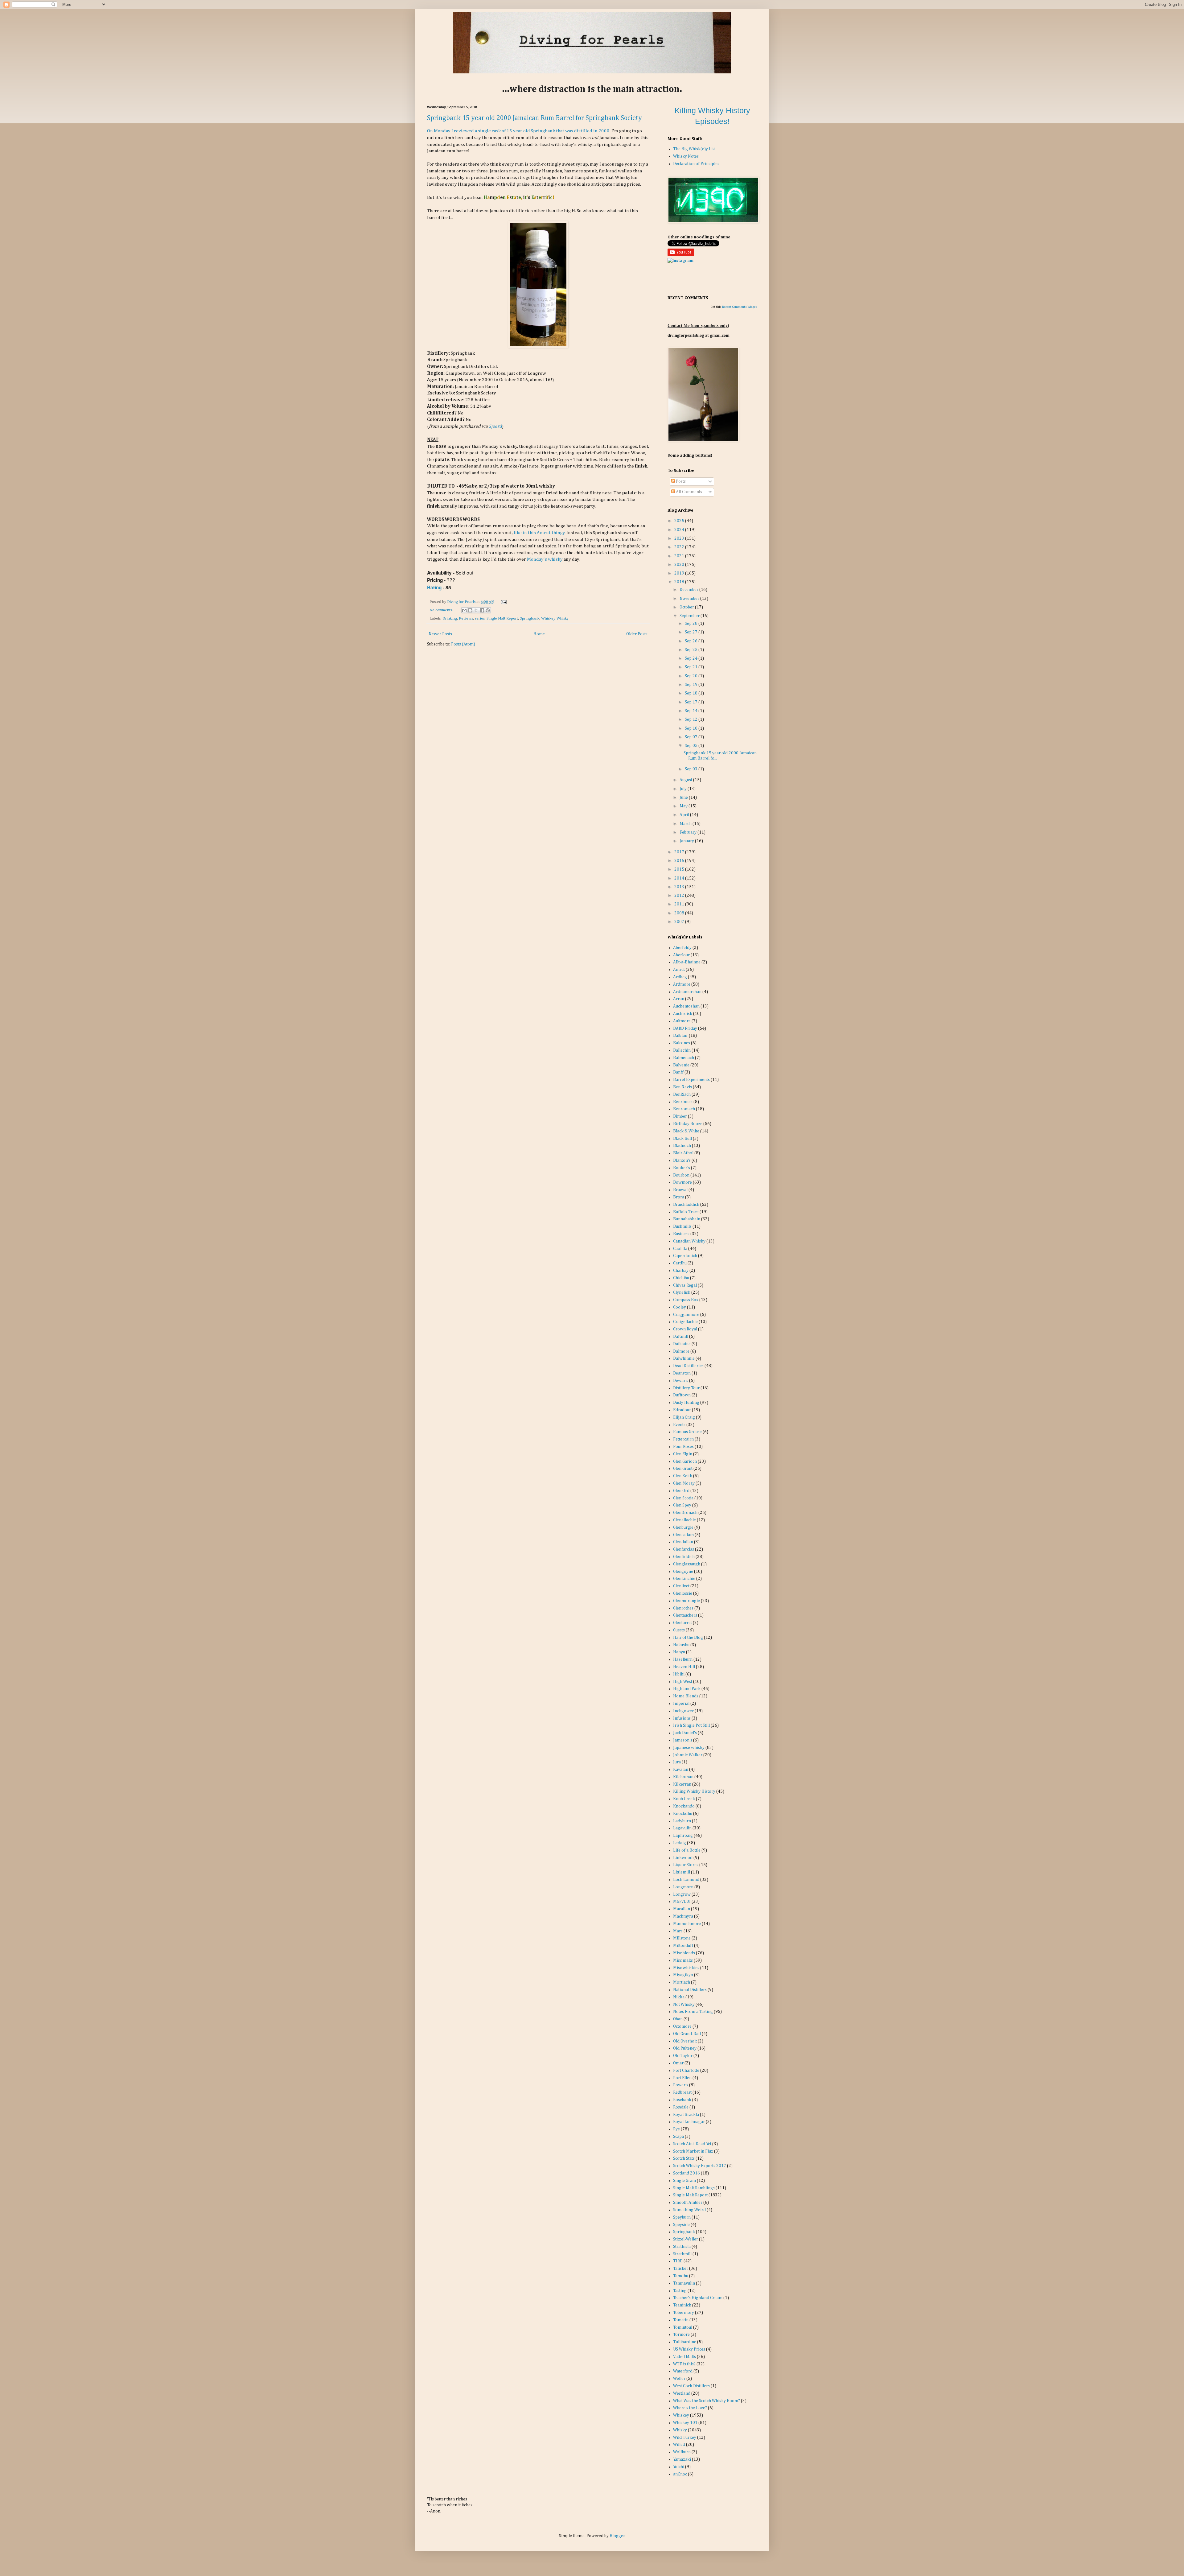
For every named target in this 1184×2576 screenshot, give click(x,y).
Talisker (681, 2269)
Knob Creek (684, 1799)
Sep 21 (692, 667)
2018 (680, 582)
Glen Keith (683, 1476)
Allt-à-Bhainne (687, 962)
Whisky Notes (686, 156)
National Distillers (690, 1990)
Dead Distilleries (688, 1366)
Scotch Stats (684, 2158)
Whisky (563, 618)
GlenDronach (685, 1513)
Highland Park (687, 1689)
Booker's (682, 1168)
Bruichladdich (686, 1205)
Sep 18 (692, 693)
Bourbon (681, 1175)
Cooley (680, 1307)
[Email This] (464, 610)
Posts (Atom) (463, 644)
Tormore (681, 2335)
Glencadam (683, 1535)
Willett (679, 2445)
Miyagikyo (683, 1975)
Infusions (682, 1718)
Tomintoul (683, 2327)
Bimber (680, 1116)
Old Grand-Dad (687, 2034)
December (689, 590)
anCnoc (680, 2474)
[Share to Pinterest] (488, 610)
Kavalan (681, 1770)
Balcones (682, 1043)
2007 (680, 922)
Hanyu (679, 1652)
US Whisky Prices (689, 2349)
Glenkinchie (684, 1579)
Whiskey (548, 618)
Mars (678, 1931)
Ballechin (682, 1050)
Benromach (684, 1109)
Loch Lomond (686, 1880)
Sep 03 (692, 769)
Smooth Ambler (688, 2203)
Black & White (686, 1131)
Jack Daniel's (685, 1733)
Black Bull (682, 1139)
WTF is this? (684, 2364)
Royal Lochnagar (689, 2122)
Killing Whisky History (694, 1791)
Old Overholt (685, 2041)
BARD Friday (685, 1028)
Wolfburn (682, 2452)
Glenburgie (683, 1527)
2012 (680, 896)
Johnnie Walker (688, 1755)
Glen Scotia (683, 1498)
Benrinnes (683, 1102)
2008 (680, 913)
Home (539, 634)
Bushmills (682, 1226)
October (687, 607)
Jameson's (683, 1740)
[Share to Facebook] (482, 610)
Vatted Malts (684, 2357)
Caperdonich (685, 1256)
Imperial (681, 1704)
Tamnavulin (684, 2283)
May (684, 806)
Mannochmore (687, 1924)
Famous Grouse (687, 1432)
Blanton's (682, 1160)
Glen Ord (681, 1491)
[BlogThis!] (470, 610)
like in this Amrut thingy (539, 533)
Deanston (682, 1373)
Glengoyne (683, 1572)
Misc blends (684, 1953)
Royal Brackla (686, 2115)
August (686, 780)
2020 (680, 565)
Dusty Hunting (686, 1403)
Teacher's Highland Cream (698, 2298)
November (690, 599)
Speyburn (682, 2217)
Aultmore (682, 1021)
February (689, 832)
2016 (680, 861)
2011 (680, 904)
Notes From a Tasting (693, 2012)
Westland (682, 2393)
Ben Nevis (682, 1087)
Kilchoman (683, 1777)
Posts (680, 481)
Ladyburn (682, 1821)
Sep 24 (692, 658)
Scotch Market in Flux (693, 2151)
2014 (680, 878)
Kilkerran (682, 1784)
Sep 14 (692, 711)
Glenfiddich (684, 1557)
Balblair (680, 1036)
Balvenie (681, 1065)
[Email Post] (503, 602)
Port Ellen (682, 2078)
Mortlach (682, 1982)
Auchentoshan (686, 1006)
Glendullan (683, 1542)
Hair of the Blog (688, 1638)
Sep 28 (692, 624)
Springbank (530, 618)
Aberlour (681, 955)
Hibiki (679, 1674)
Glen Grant (683, 1469)
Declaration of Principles (696, 164)
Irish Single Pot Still (691, 1725)
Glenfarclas (684, 1549)
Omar (678, 2063)
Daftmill (681, 1337)
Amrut (679, 970)
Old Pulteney (685, 2048)
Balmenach (684, 1058)
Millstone (682, 1938)
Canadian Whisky (689, 1241)
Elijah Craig (684, 1417)
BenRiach (682, 1094)
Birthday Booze (688, 1124)
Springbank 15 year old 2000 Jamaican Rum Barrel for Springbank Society (534, 118)
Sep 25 (692, 650)
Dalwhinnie (684, 1358)
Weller (679, 2379)
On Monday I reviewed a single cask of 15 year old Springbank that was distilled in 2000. (519, 131)
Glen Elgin (683, 1454)
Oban (678, 2019)
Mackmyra (683, 1916)
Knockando (684, 1806)
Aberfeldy (682, 948)
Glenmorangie (687, 1601)
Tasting (680, 2291)
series (480, 618)
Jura (677, 1762)
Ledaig (680, 1843)
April (685, 815)
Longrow (682, 1894)
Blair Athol (683, 1153)
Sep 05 (692, 746)
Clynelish (682, 1292)
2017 (680, 852)
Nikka (679, 1997)
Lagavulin (682, 1828)
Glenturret (682, 1623)
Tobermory (684, 2313)
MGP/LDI (682, 1902)
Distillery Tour (686, 1388)
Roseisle (681, 2107)
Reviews (466, 618)
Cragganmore (686, 1315)
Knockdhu (683, 1814)
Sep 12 (692, 719)
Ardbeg (680, 977)
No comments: (442, 610)
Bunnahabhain (687, 1219)
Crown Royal (685, 1329)
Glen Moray (684, 1483)
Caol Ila (680, 1249)
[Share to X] (476, 610)
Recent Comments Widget (740, 307)
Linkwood (683, 1858)
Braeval (680, 1190)
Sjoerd (495, 426)
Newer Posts (440, 634)
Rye (676, 2129)
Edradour (682, 1410)
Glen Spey (682, 1505)
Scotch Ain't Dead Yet (692, 2144)
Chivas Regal (685, 1285)
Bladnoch (682, 1146)
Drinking (450, 618)
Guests (679, 1630)
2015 (680, 869)
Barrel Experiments (691, 1080)
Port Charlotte (686, 2071)
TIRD (678, 2261)
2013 (680, 887)
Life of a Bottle (687, 1850)
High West (683, 1682)
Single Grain (684, 2181)
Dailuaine (682, 1344)
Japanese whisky (689, 1748)
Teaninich (682, 2305)
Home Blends (686, 1696)
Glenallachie (684, 1520)
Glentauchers (685, 1615)
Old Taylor (683, 2056)
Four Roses (683, 1447)
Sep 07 (692, 737)
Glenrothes (683, 1608)
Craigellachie (685, 1322)
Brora (679, 1197)
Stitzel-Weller (686, 2239)
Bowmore (682, 1182)
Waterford (683, 2371)
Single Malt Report (502, 618)
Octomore (682, 2026)
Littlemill (682, 1872)
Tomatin (681, 2320)
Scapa (678, 2137)
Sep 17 (692, 702)
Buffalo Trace (686, 1212)
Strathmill (682, 2254)
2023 (680, 538)
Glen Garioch (685, 1461)
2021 (680, 556)
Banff (678, 1072)
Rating (434, 587)
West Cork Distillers (691, 2386)
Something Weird (689, 2210)
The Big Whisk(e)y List (694, 149)
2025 (680, 521)
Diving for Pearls (462, 602)
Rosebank (682, 2100)
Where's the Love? (690, 2408)
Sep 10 (692, 728)
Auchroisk (683, 1014)
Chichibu (681, 1278)
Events (679, 1425)
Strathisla (682, 2247)
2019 (680, 573)
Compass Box (686, 1300)
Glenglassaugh (687, 1564)
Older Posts (637, 634)
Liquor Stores (686, 1865)
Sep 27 (692, 632)
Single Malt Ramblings (694, 2188)
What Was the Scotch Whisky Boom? (707, 2401)
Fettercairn (683, 1439)
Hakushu (681, 1645)
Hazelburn (683, 1659)
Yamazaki (682, 2459)
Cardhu (680, 1263)
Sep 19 (692, 685)
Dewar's (681, 1381)
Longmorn (683, 1887)
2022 (680, 547)
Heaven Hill (684, 1667)
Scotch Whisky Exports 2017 (700, 2166)
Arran (679, 999)
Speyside (681, 2225)
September (690, 616)
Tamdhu (681, 2276)
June (684, 798)
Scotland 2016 (687, 2173)
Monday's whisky (545, 559)
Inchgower (683, 1711)
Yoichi (679, 2467)
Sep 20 (692, 676)
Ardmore (682, 984)
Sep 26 (692, 641)
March (686, 824)
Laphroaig (683, 1836)
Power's (681, 2085)
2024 (680, 530)
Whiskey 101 (685, 2423)
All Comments (689, 492)
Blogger (617, 2536)
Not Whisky (684, 2005)
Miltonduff (683, 1946)
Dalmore (681, 1351)
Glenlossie (683, 1593)
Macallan (682, 1909)
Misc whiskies (686, 1968)
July (684, 789)
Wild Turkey (685, 2438)
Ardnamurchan (687, 992)
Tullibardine (685, 2342)
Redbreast (682, 2092)
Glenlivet (681, 1586)
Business (681, 1234)
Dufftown (682, 1395)
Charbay (681, 1271)
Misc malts (683, 1960)
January (687, 841)
